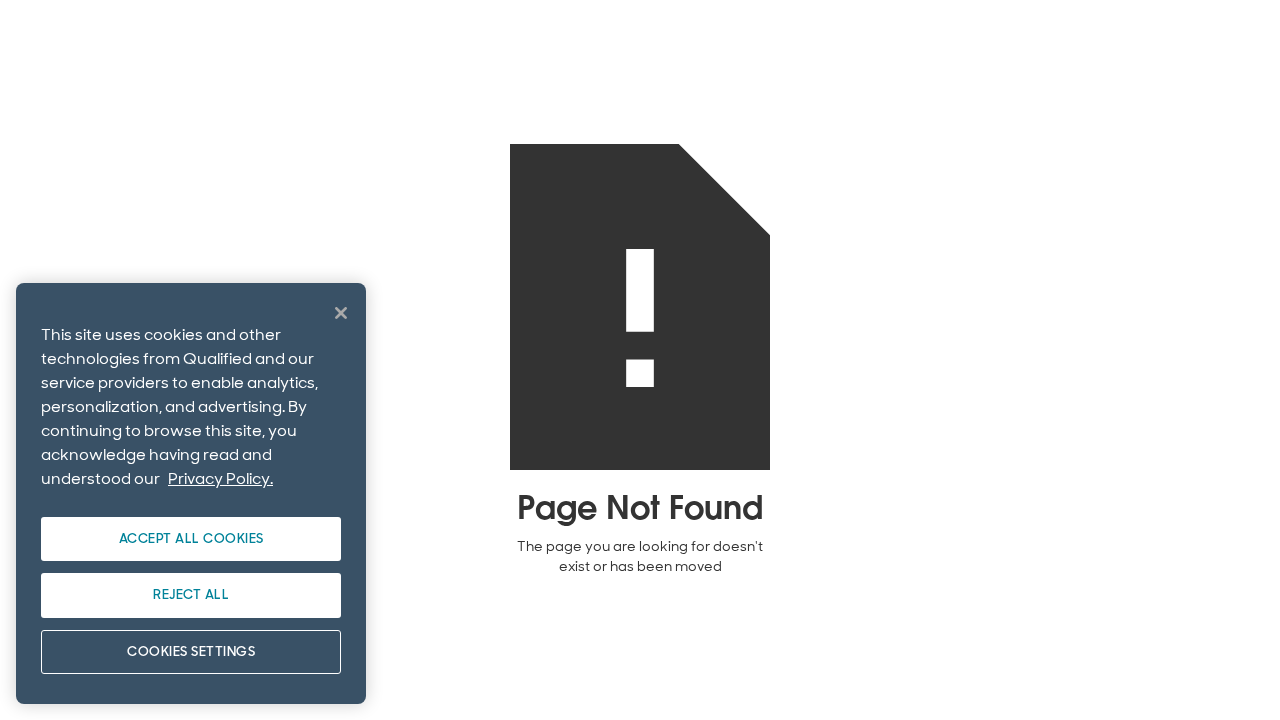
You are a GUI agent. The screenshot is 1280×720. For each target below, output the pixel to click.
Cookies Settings (191, 651)
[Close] (341, 313)
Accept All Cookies (191, 538)
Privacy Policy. (220, 478)
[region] (191, 493)
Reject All (191, 594)
